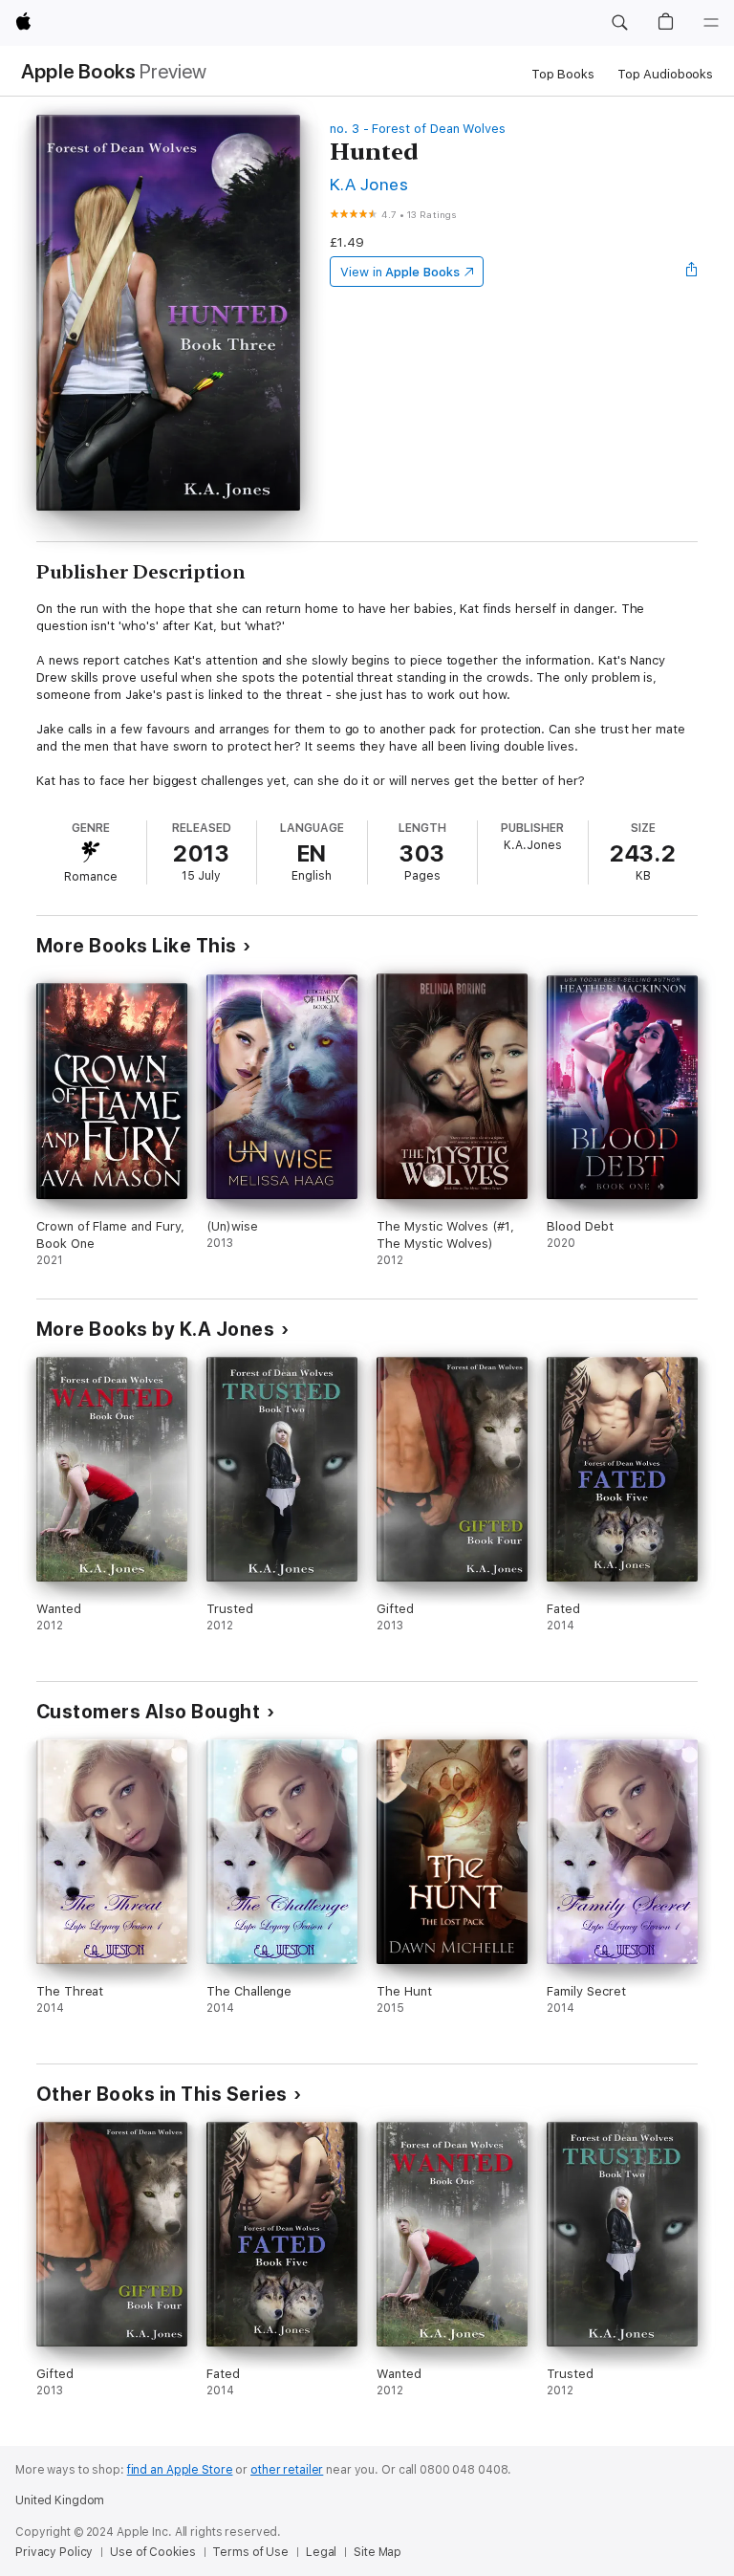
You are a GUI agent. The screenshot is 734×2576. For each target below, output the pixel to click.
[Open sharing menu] (692, 272)
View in (400, 272)
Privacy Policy (54, 2552)
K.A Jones (369, 184)
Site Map (378, 2552)
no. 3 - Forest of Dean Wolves (418, 129)
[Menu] (711, 23)
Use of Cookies (152, 2552)
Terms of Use (250, 2552)
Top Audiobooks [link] (665, 74)
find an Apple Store (180, 2470)
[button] (619, 23)
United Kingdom (60, 2500)
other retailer (287, 2470)
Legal (321, 2552)
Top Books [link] (563, 74)
